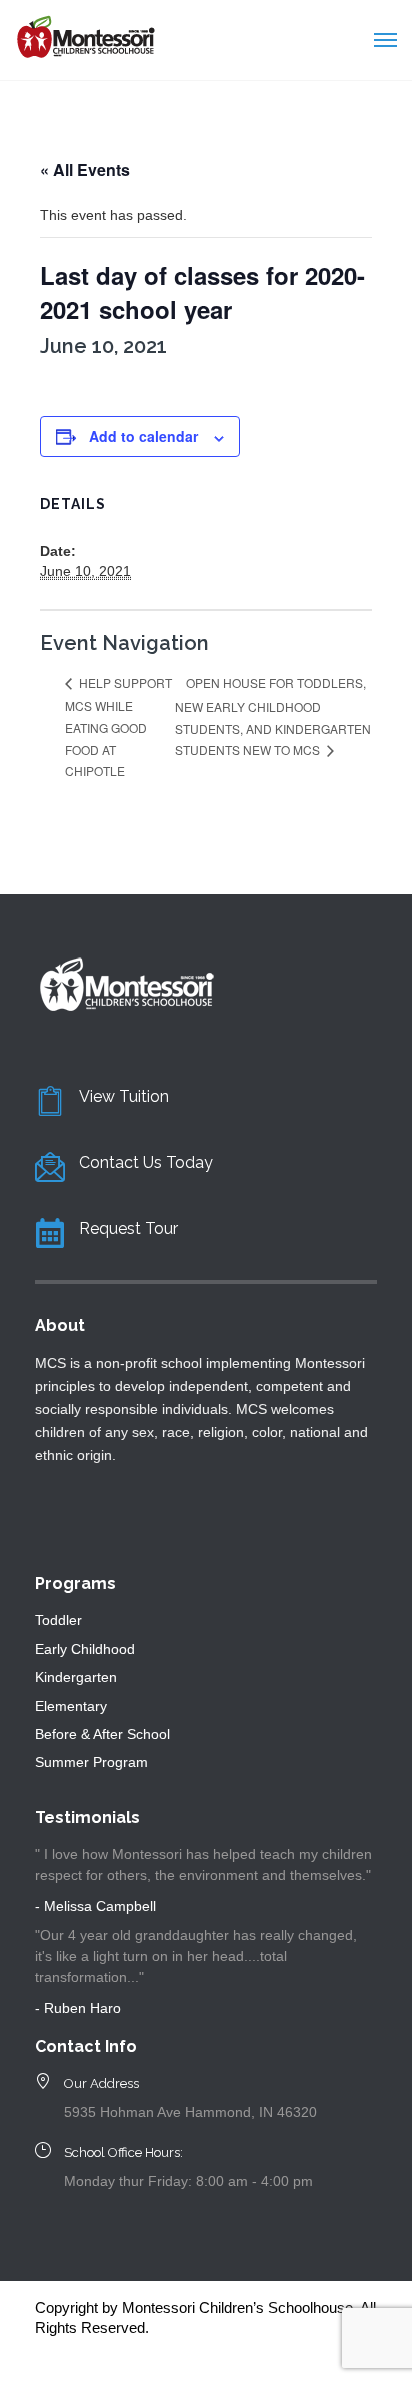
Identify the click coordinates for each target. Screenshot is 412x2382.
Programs (75, 1583)
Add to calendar (143, 436)
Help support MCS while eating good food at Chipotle (118, 726)
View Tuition (124, 1096)
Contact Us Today (146, 1162)
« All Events (85, 169)
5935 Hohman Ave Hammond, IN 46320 (190, 2112)
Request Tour (128, 1228)
